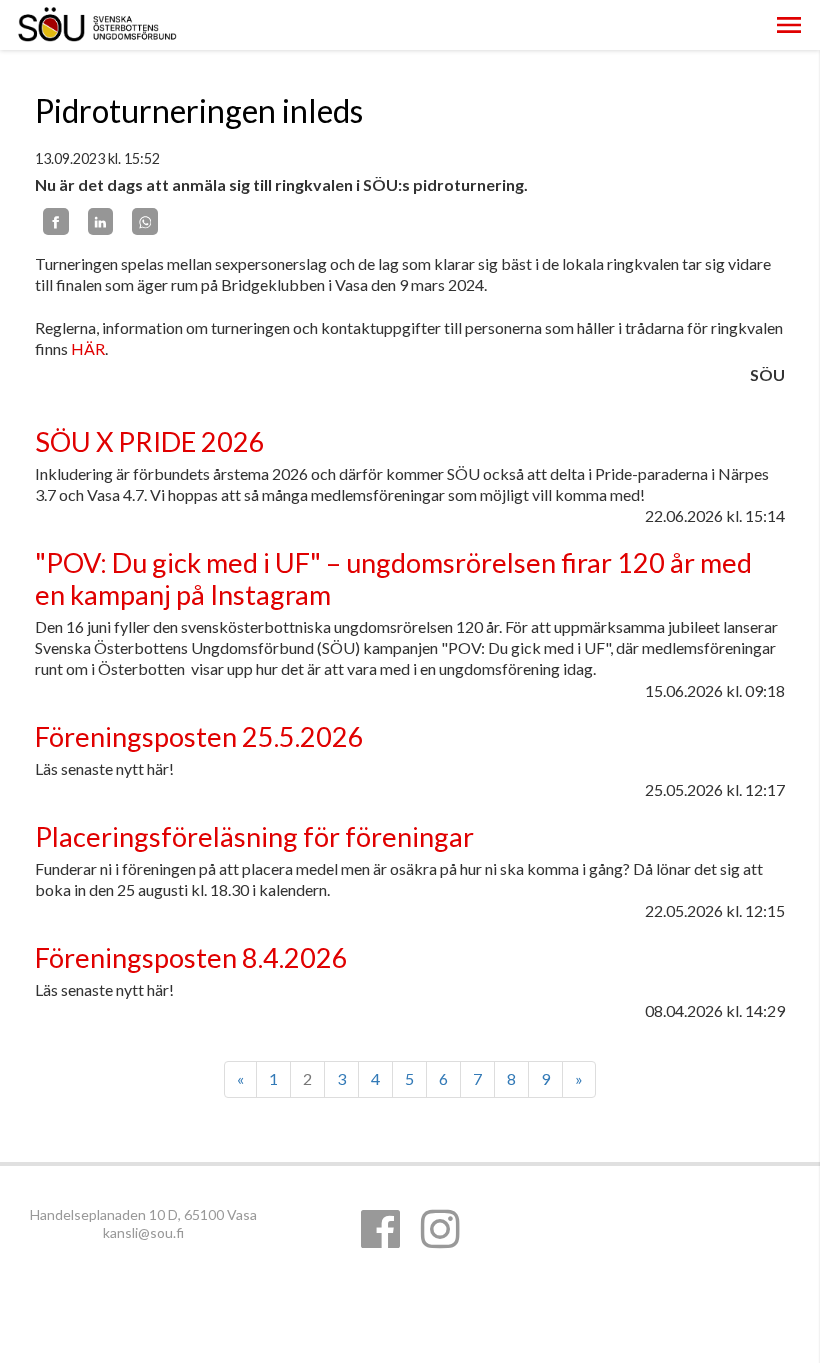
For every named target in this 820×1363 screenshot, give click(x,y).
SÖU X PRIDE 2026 (150, 441)
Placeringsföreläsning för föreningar (254, 836)
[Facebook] (56, 221)
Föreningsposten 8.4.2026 (191, 957)
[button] (789, 25)
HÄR (88, 348)
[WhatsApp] (145, 221)
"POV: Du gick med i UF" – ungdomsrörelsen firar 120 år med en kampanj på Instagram (393, 578)
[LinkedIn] (101, 221)
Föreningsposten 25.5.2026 (199, 736)
